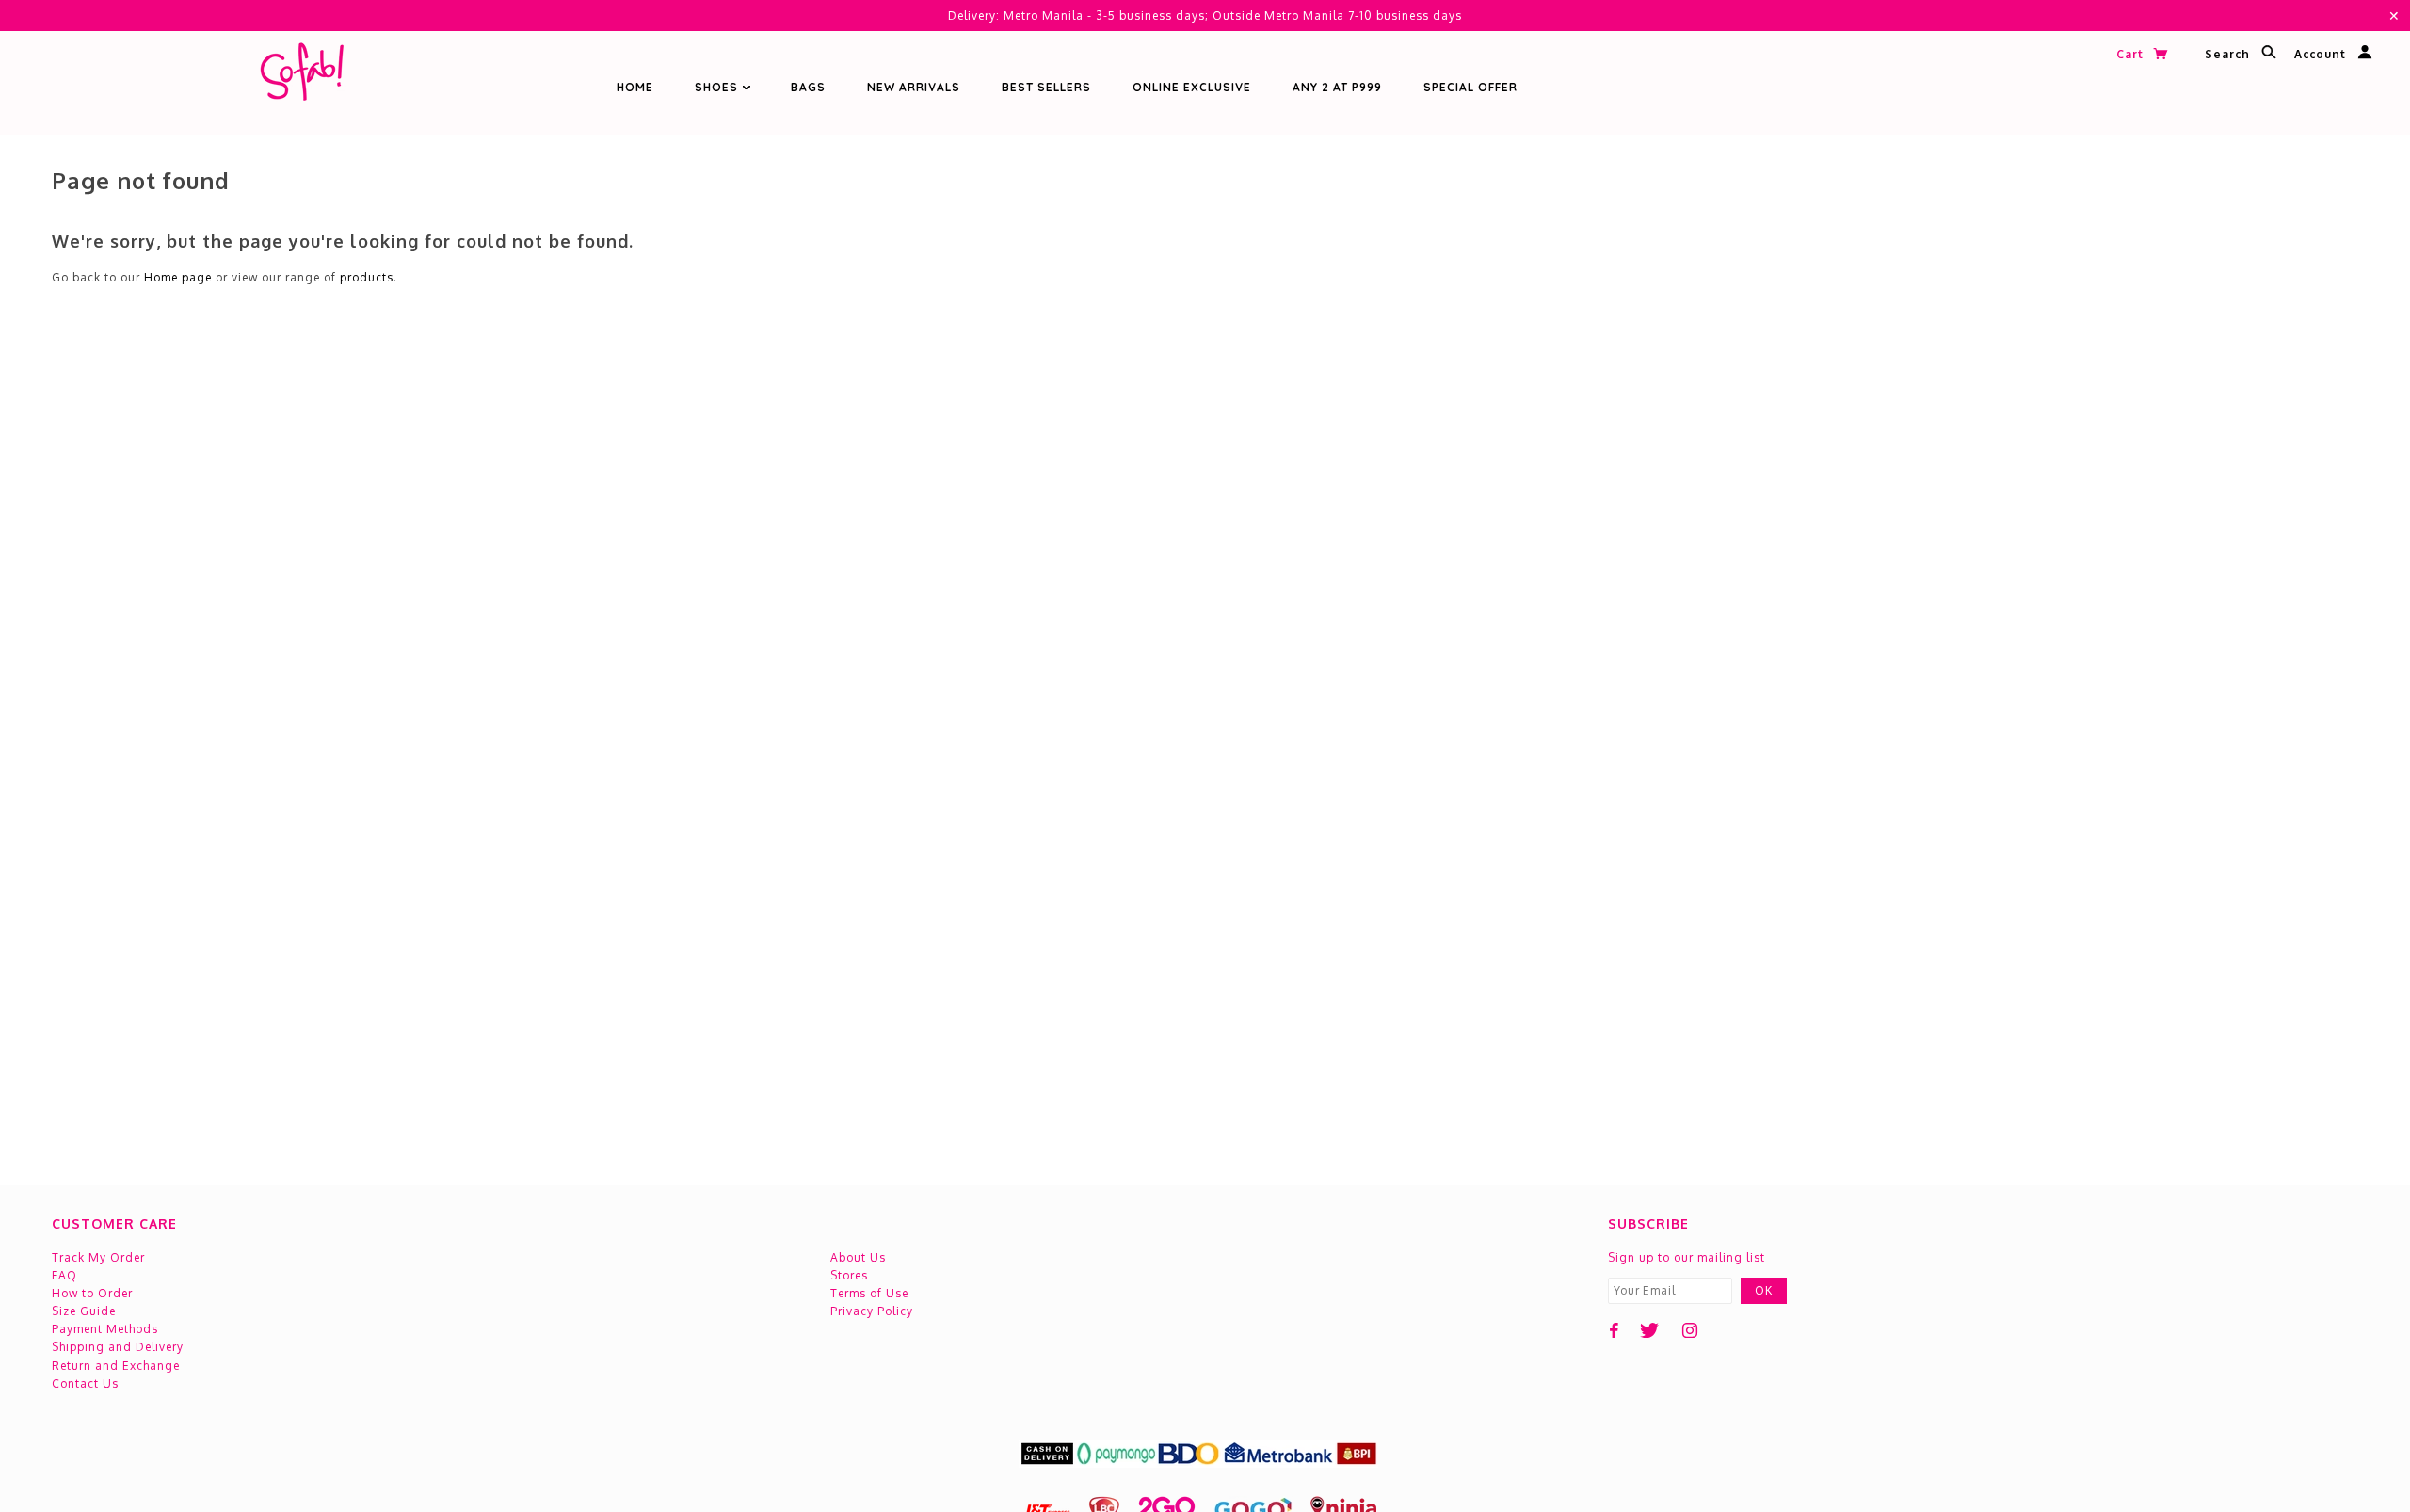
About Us (858, 1257)
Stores (849, 1275)
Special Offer (1470, 87)
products (367, 277)
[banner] (301, 76)
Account (2322, 55)
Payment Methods (105, 1329)
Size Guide (84, 1311)
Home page (178, 277)
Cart (2132, 54)
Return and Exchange (116, 1366)
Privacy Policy (872, 1311)
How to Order (92, 1293)
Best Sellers (1046, 87)
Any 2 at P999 (1337, 87)
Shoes (718, 87)
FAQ (64, 1275)
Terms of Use (869, 1293)
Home (635, 87)
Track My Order (98, 1257)
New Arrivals (914, 87)
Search (2229, 55)
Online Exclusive (1192, 87)
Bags (808, 87)
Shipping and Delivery (118, 1347)
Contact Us (85, 1383)
